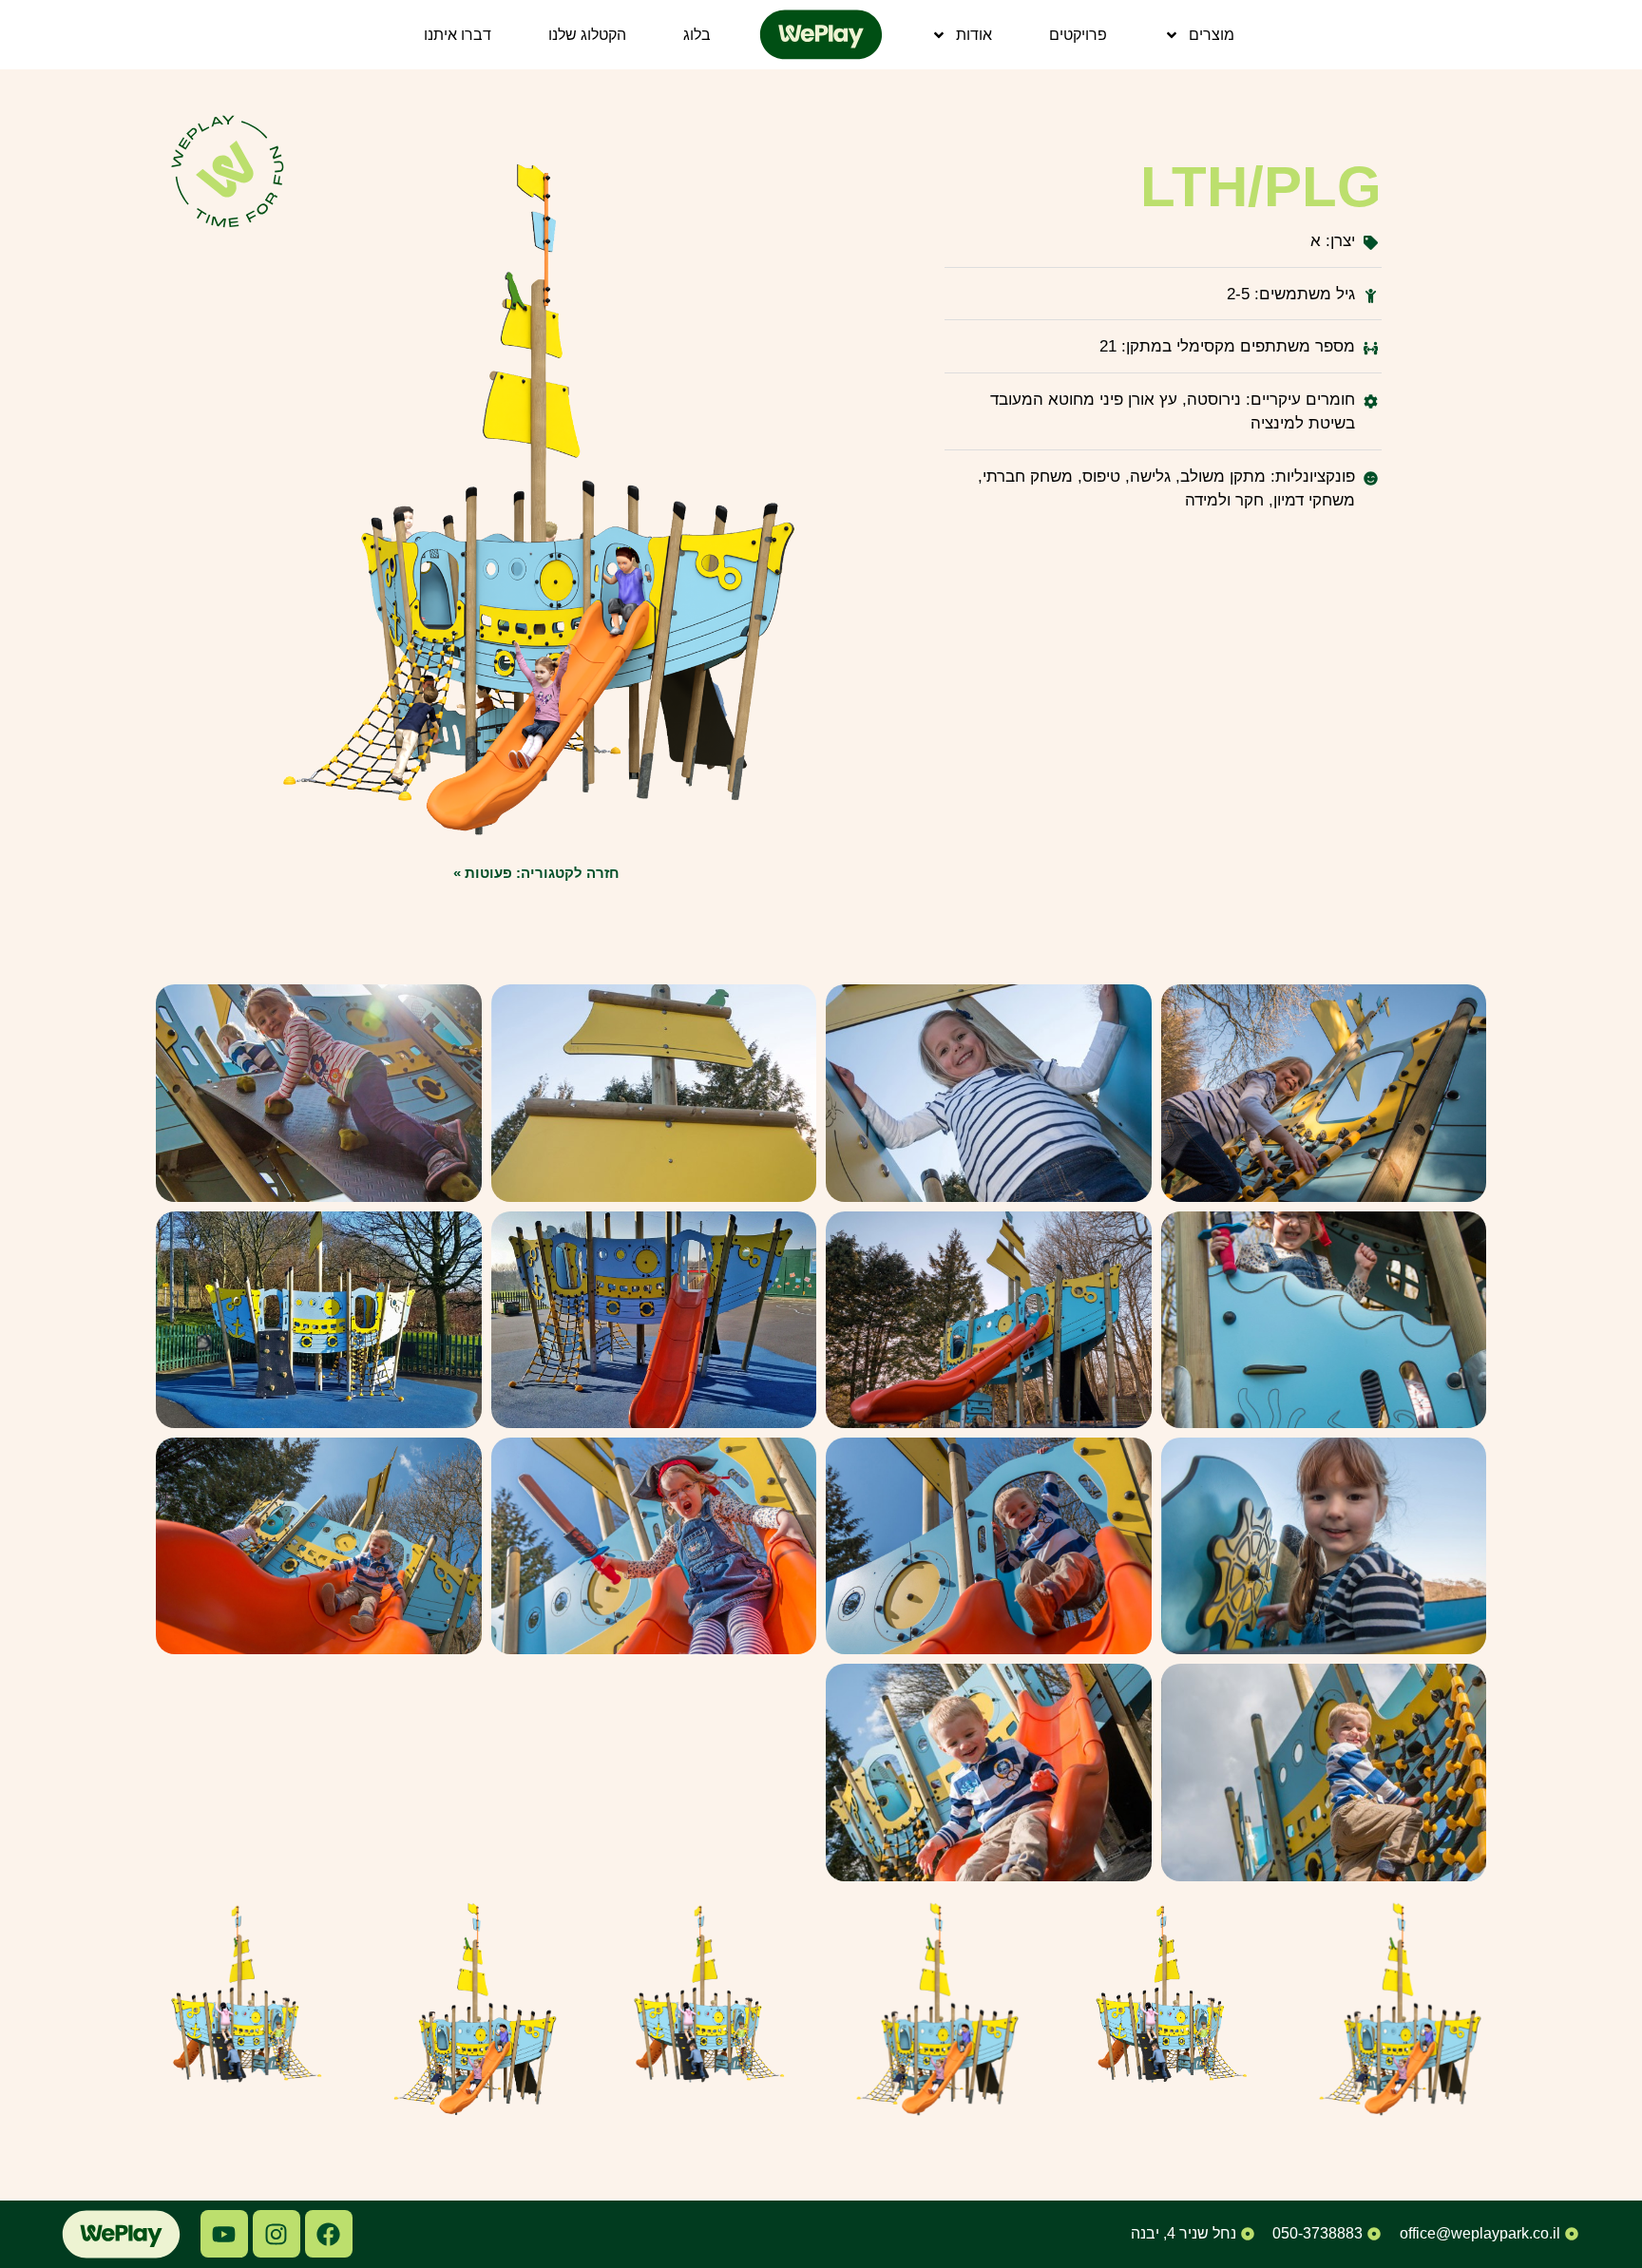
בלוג (697, 35)
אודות (974, 35)
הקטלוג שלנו (587, 35)
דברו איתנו (458, 35)
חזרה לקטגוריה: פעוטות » (536, 873)
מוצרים (1212, 35)
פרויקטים (1078, 35)
